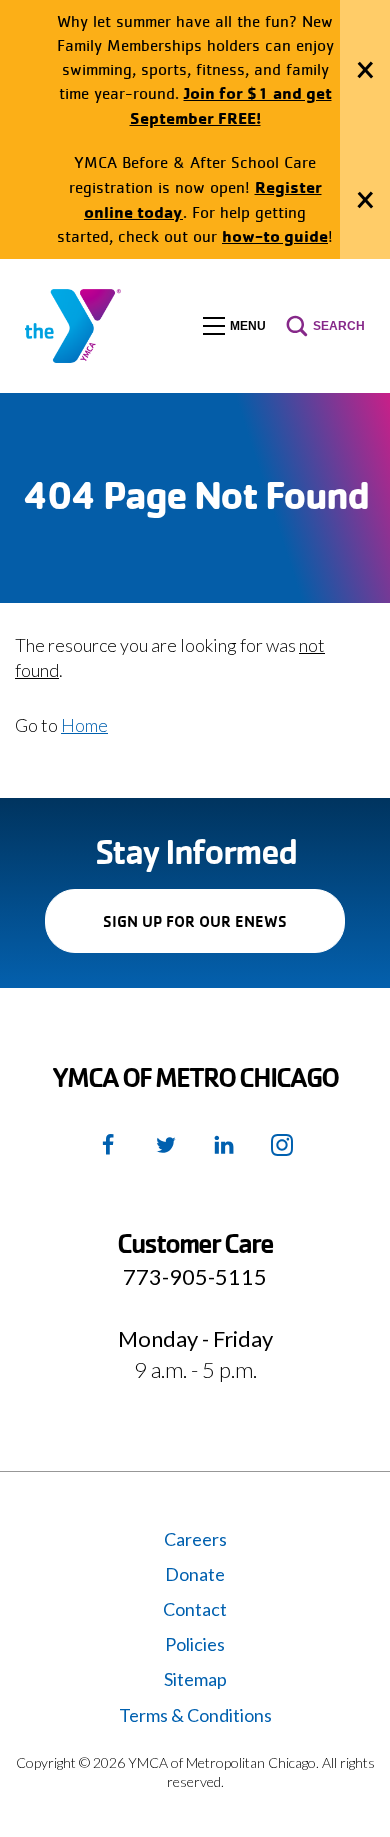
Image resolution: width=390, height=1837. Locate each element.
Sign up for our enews (224, 931)
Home (84, 725)
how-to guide (275, 235)
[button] (234, 326)
